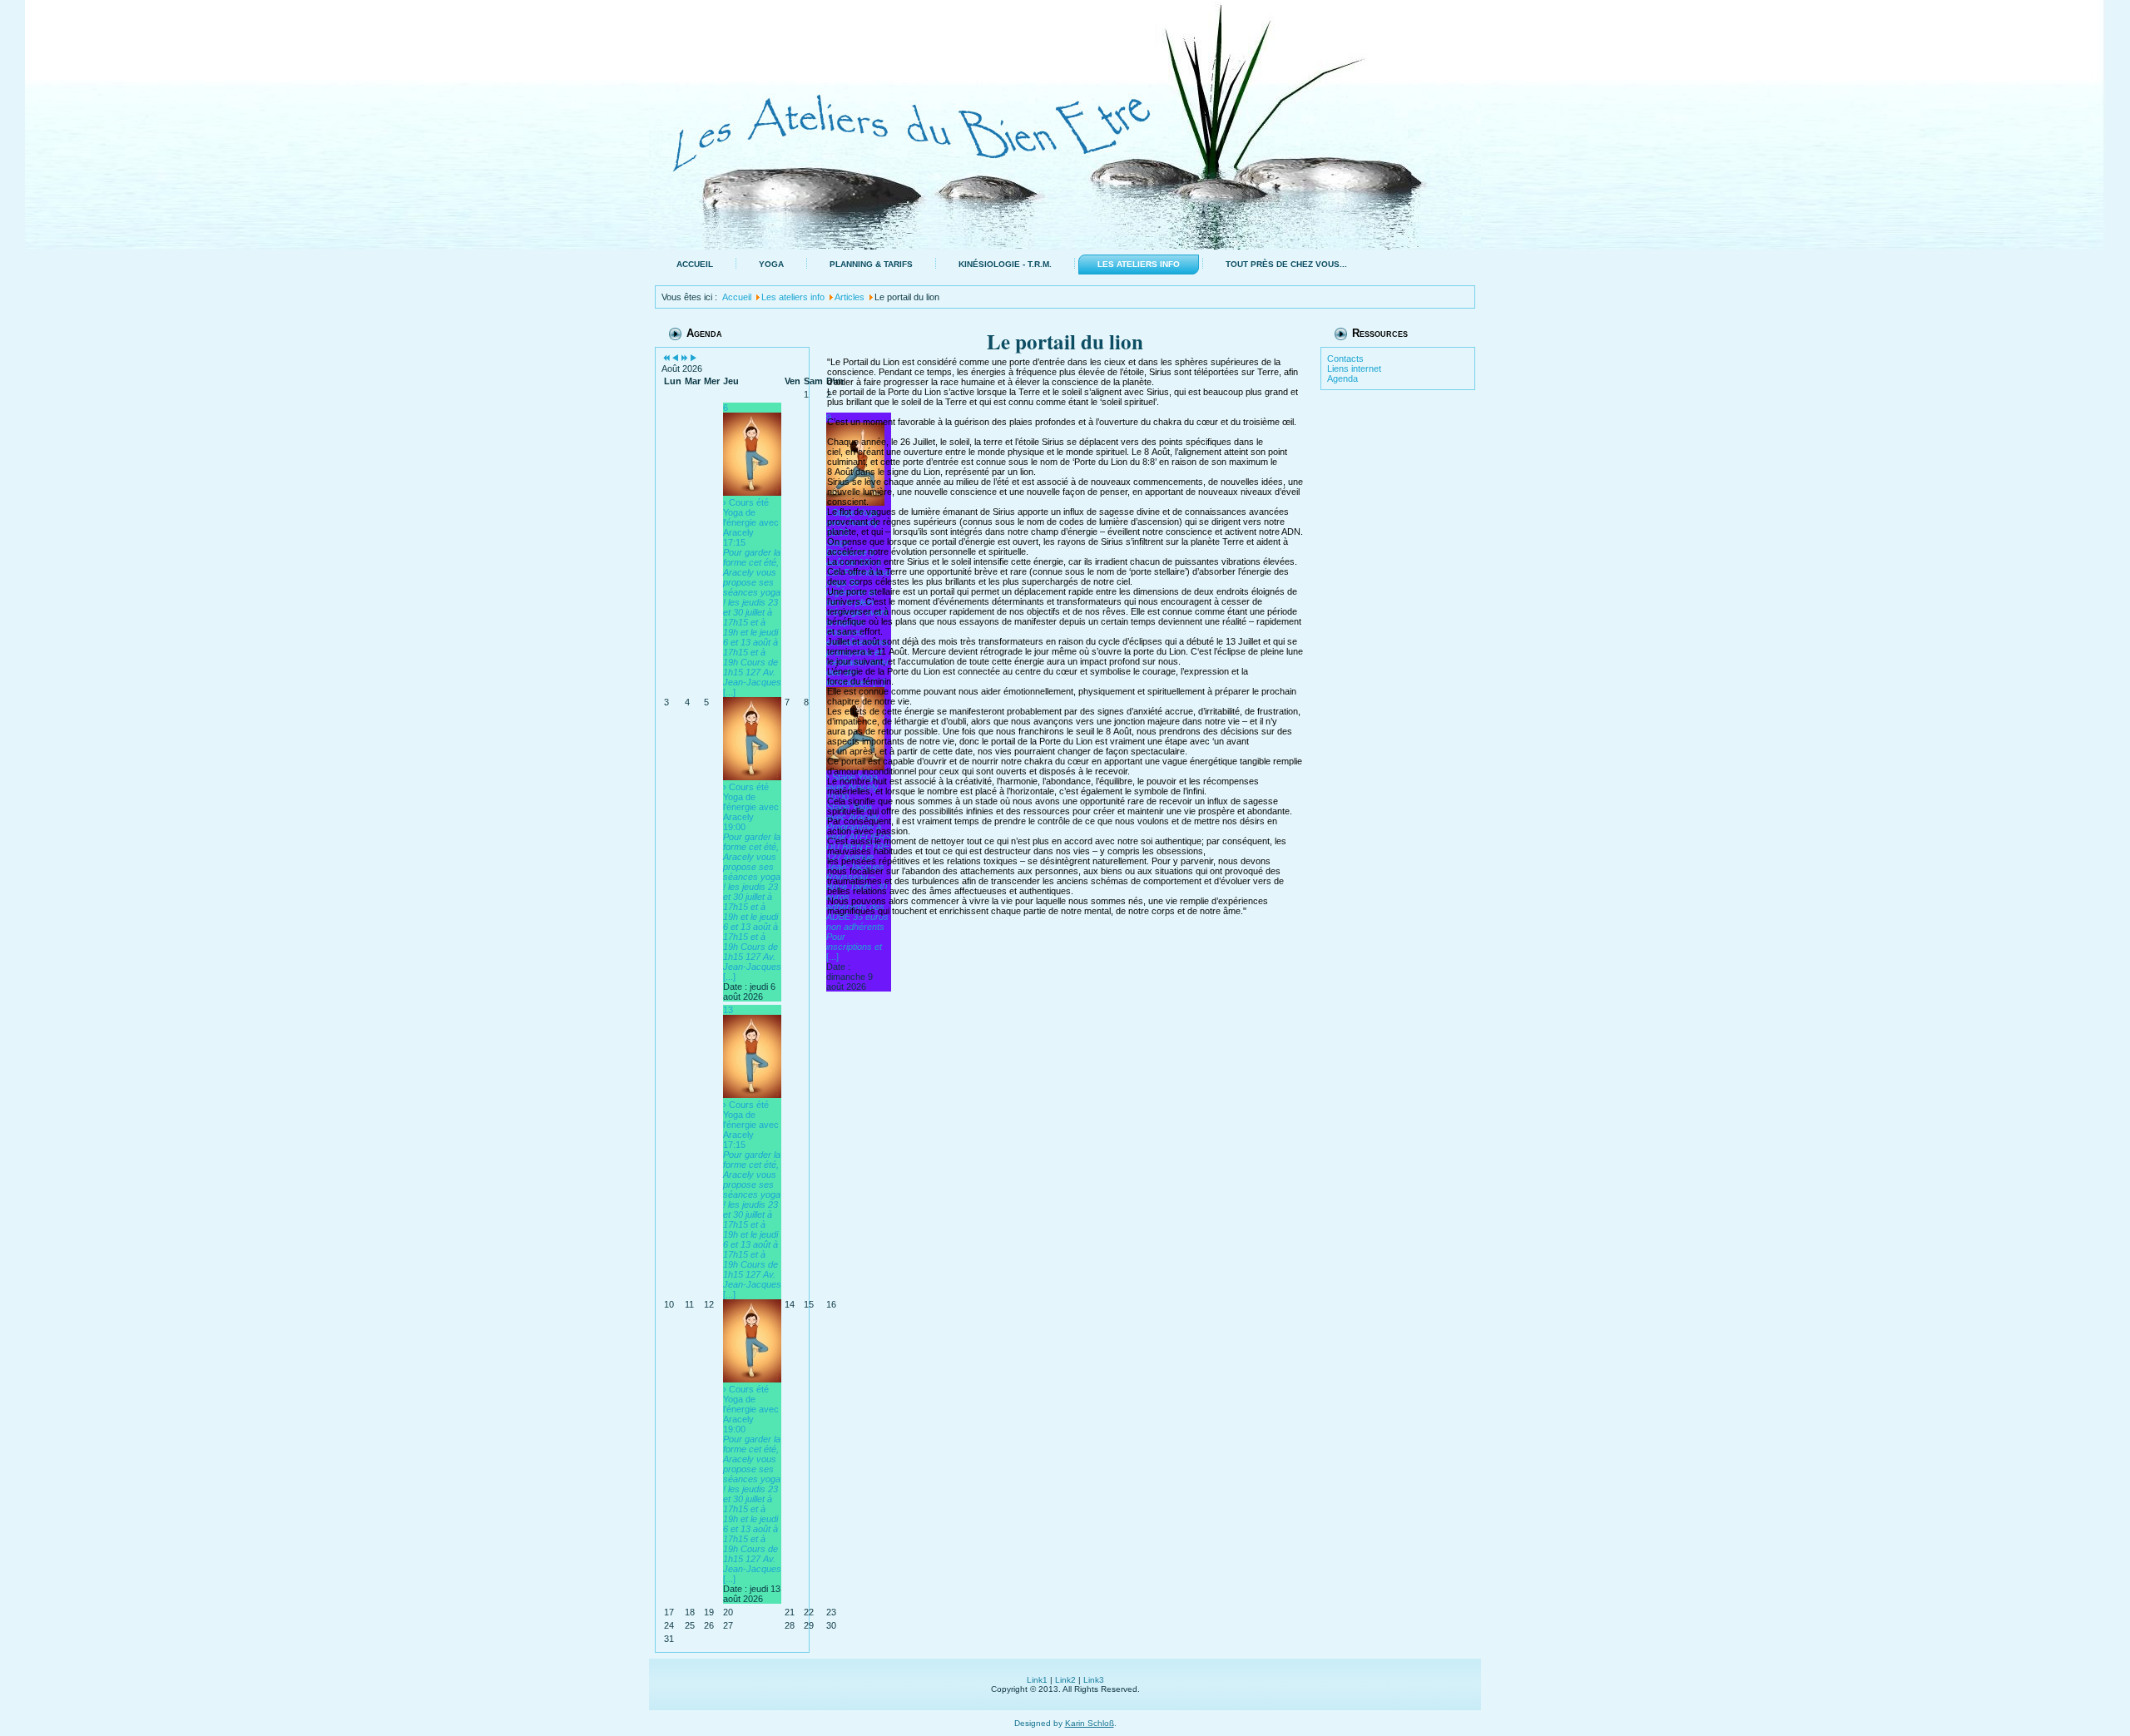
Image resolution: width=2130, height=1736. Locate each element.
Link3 (1094, 1680)
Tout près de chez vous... (1286, 264)
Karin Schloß (1090, 1723)
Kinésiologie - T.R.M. (1005, 264)
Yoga (771, 264)
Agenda (1342, 378)
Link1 (1037, 1680)
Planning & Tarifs (871, 264)
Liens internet (1354, 368)
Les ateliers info (1139, 264)
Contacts (1345, 359)
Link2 (1065, 1680)
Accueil (695, 264)
